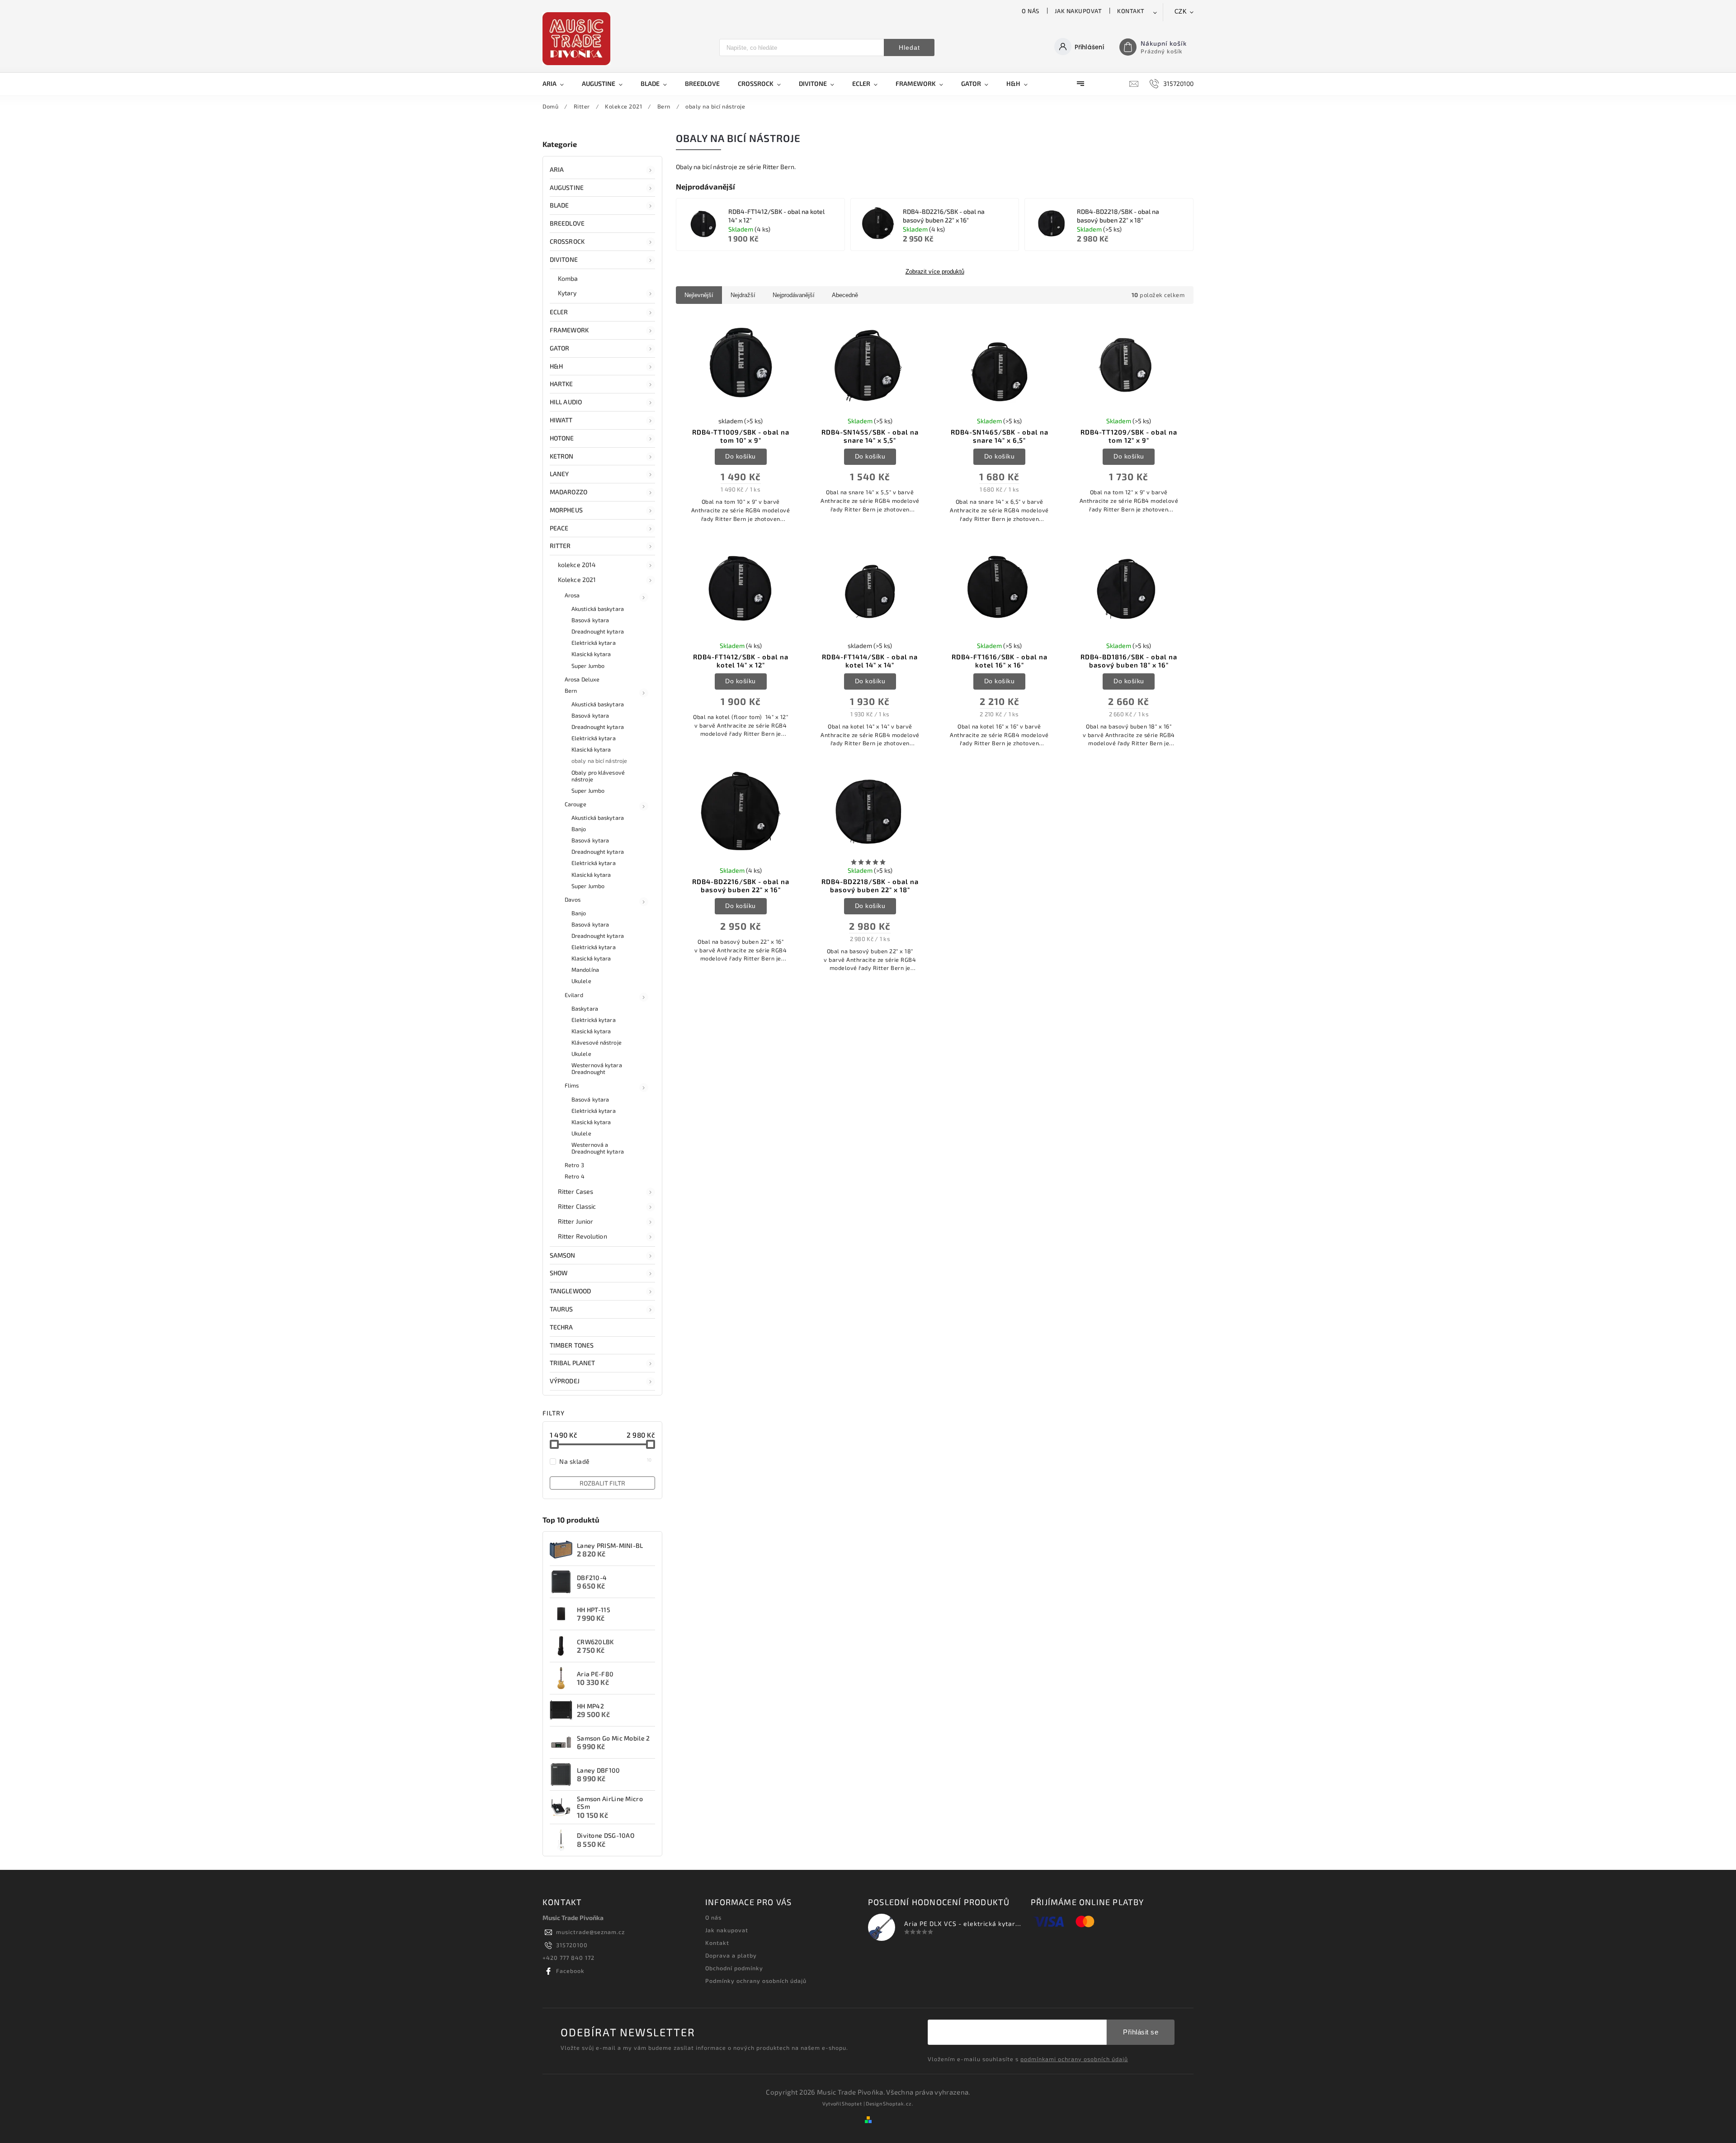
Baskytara (585, 1008)
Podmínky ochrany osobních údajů (756, 1981)
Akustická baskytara (598, 609)
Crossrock (567, 241)
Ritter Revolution (583, 1236)
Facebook (570, 1971)
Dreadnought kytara (598, 631)
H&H (556, 366)
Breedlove (567, 223)
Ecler (559, 312)
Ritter (560, 546)
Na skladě (606, 1461)
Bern (571, 691)
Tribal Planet (572, 1363)
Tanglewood (570, 1291)
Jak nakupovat (1078, 11)
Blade (559, 205)
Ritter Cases (576, 1191)
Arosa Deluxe (582, 679)
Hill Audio (566, 402)
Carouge (576, 804)
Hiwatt (561, 420)
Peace (559, 528)
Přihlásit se (1141, 2032)
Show (559, 1273)
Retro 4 (575, 1176)
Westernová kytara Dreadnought (597, 1068)
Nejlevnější (699, 295)
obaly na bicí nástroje (599, 761)
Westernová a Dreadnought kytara (598, 1148)
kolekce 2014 (577, 565)
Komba (568, 278)
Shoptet (852, 2103)
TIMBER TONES (572, 1345)
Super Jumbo (588, 666)
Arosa (572, 595)
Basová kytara (590, 620)
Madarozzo (568, 492)
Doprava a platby (731, 1955)
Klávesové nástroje (597, 1042)
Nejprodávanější (794, 295)
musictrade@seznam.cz (590, 1932)
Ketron (562, 456)
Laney (559, 474)
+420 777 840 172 (568, 1958)
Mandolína (585, 970)
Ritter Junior (576, 1221)
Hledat (909, 47)
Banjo (579, 829)
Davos (573, 899)
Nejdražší (743, 295)
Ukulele (581, 981)
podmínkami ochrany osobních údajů (1074, 2059)
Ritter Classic (577, 1206)
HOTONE (562, 438)
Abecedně (845, 295)
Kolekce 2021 (577, 580)
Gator (560, 348)
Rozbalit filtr (602, 1483)
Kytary (567, 293)
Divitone (564, 259)
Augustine (567, 187)
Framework (569, 330)
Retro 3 (574, 1165)
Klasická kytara (591, 654)
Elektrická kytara (594, 643)
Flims (572, 1085)
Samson (563, 1255)
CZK (1181, 12)
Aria (557, 169)
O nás (1031, 11)
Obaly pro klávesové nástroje (598, 776)
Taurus (561, 1309)
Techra (561, 1327)
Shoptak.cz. (898, 2103)
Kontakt (1131, 11)
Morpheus (566, 510)
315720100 (572, 1945)
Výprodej (565, 1381)
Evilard (574, 995)
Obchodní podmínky (734, 1968)
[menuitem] (558, 84)
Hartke (561, 384)
